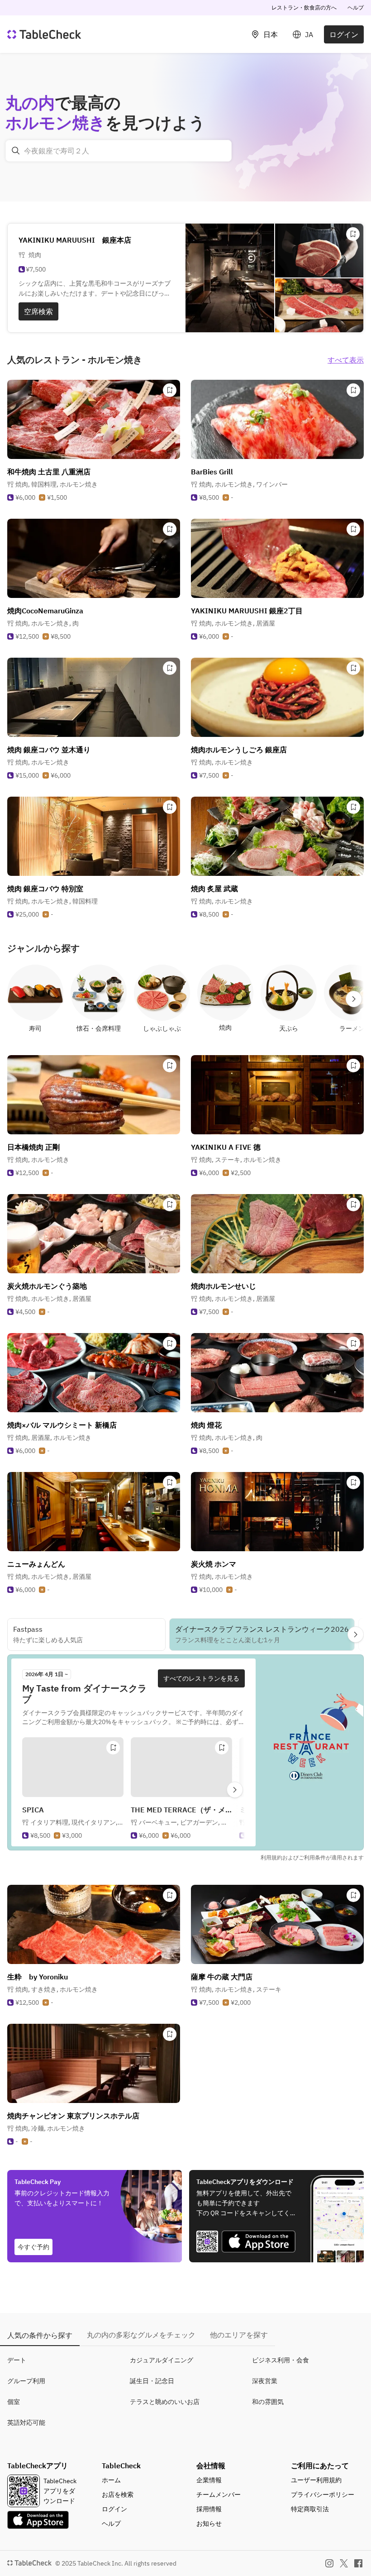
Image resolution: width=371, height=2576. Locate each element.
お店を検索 (118, 2495)
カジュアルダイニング (162, 2360)
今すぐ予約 (33, 2247)
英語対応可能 (26, 2423)
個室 (14, 2402)
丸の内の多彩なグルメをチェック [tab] (141, 2335)
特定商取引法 (310, 2509)
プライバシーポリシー (323, 2495)
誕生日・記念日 (152, 2381)
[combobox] (119, 151)
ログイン (344, 34)
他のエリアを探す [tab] (239, 2335)
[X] (344, 2563)
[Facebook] (358, 2563)
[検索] (16, 151)
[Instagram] (329, 2563)
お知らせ (209, 2523)
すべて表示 (346, 360)
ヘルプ (356, 7)
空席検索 (38, 311)
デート (17, 2360)
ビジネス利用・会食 (281, 2360)
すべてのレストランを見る (201, 1678)
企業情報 (209, 2480)
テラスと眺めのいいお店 (165, 2402)
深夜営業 (265, 2381)
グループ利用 (26, 2381)
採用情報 (209, 2509)
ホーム (111, 2480)
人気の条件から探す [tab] (40, 2335)
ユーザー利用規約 (316, 2480)
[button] (57, 484)
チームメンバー (219, 2495)
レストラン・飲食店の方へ (304, 7)
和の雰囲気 (268, 2402)
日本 (271, 34)
